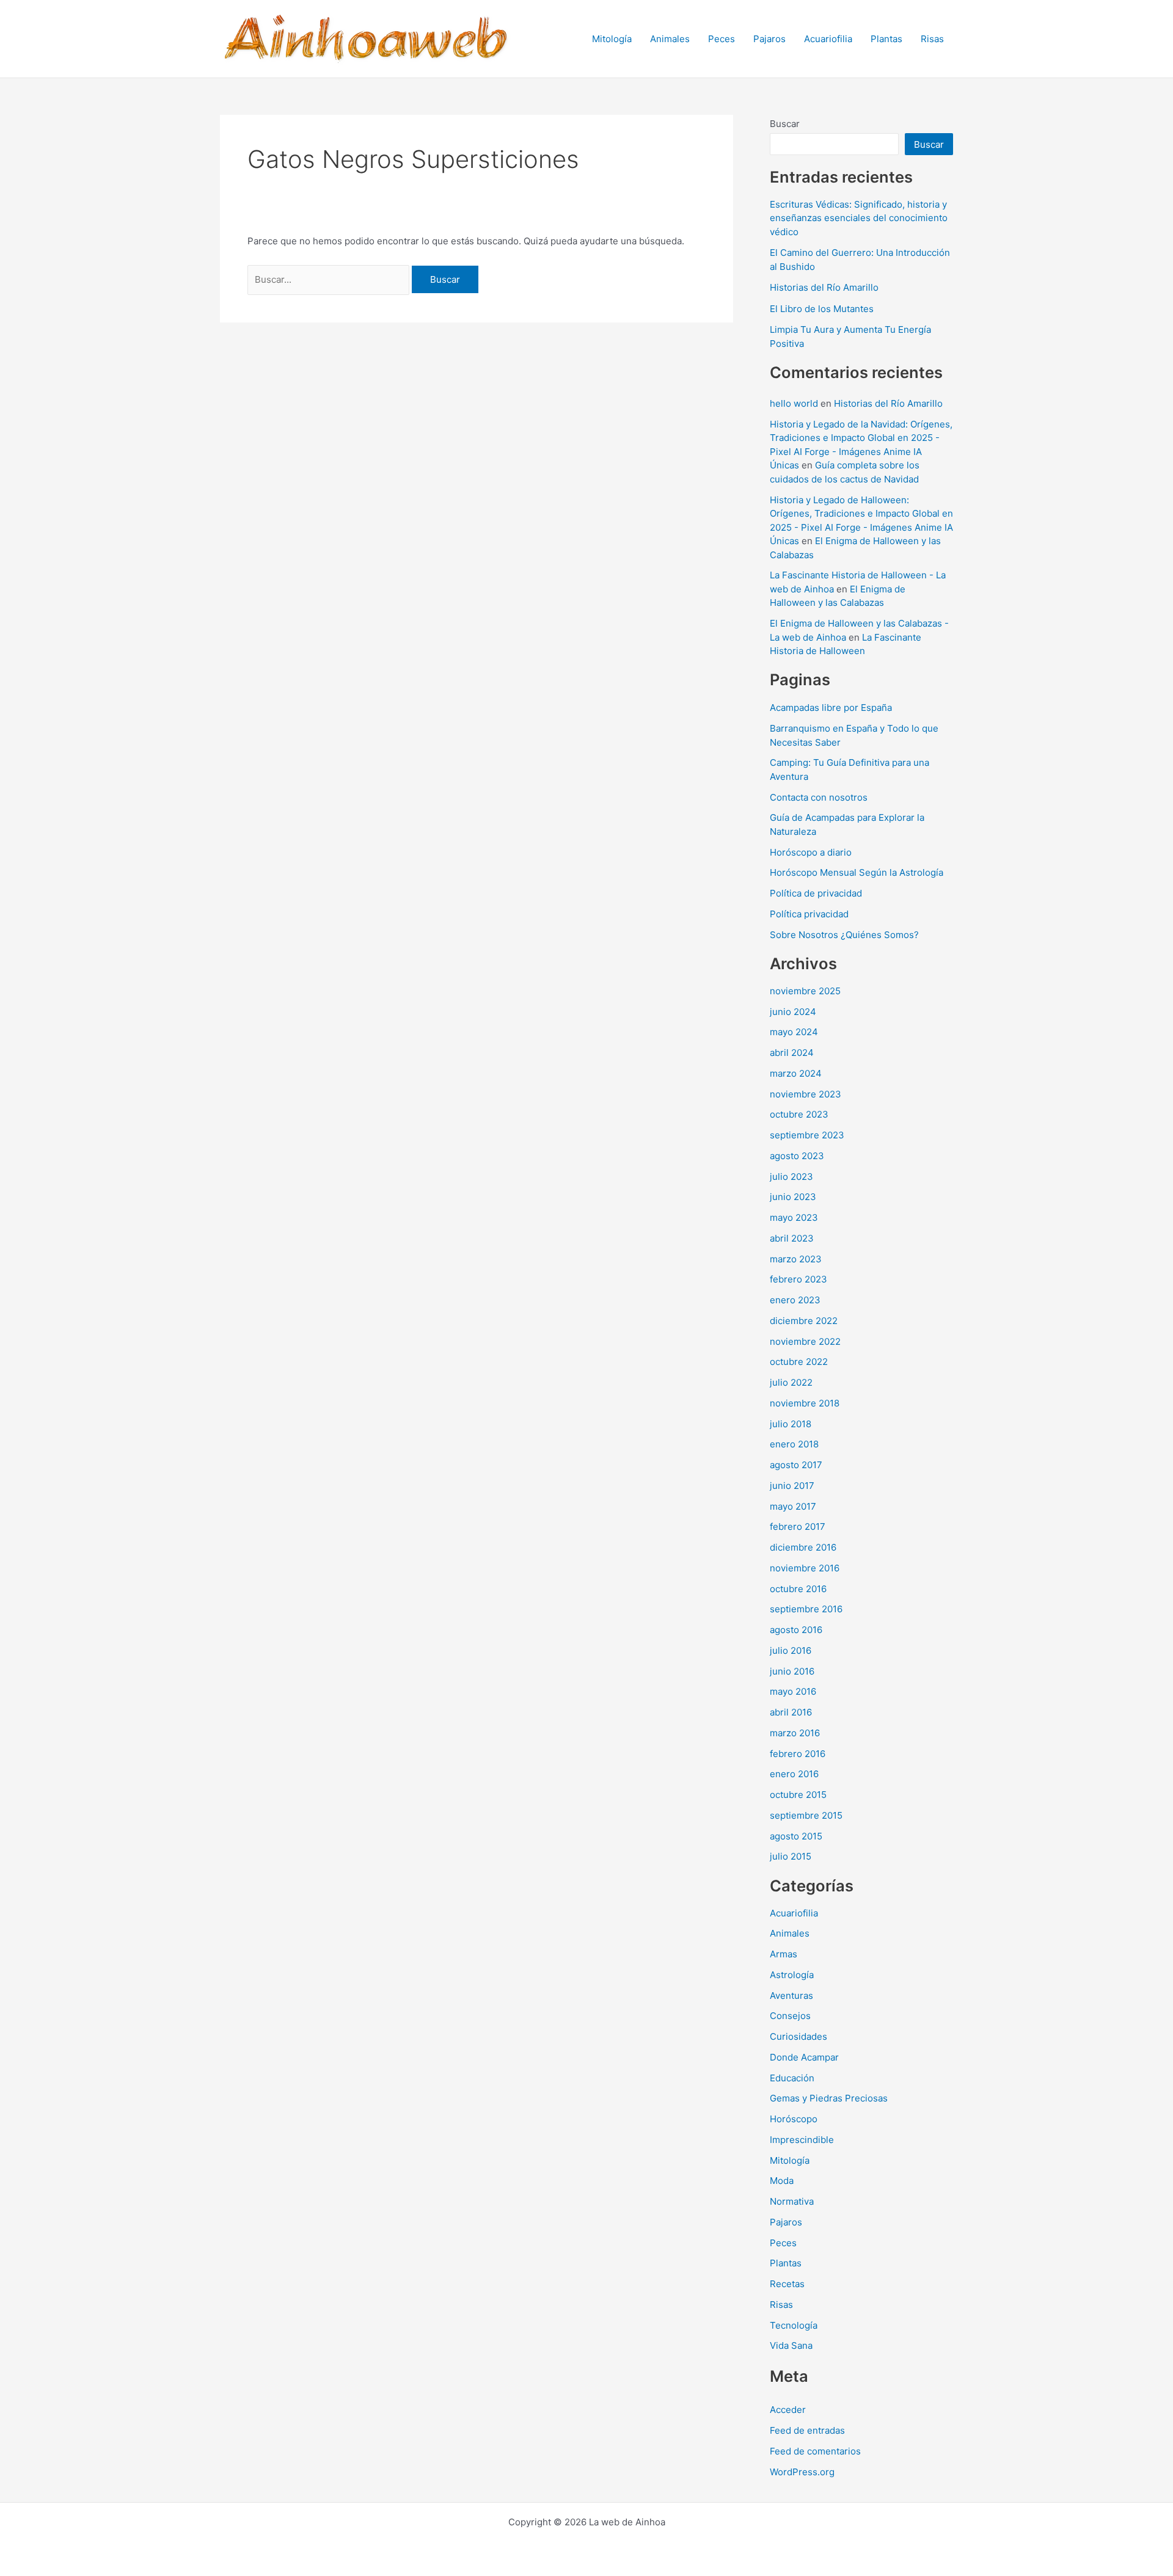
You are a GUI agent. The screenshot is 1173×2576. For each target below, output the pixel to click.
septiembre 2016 (806, 1609)
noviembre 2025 (805, 991)
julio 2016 (791, 1650)
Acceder (788, 2410)
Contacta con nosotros (819, 797)
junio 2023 (793, 1197)
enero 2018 (794, 1444)
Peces (722, 39)
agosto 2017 (796, 1465)
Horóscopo (794, 2119)
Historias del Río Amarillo (824, 287)
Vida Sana (791, 2345)
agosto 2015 (796, 1836)
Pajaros (769, 39)
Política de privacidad (816, 893)
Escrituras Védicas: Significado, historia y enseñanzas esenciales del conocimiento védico (859, 218)
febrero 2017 (798, 1526)
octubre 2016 (798, 1589)
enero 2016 (794, 1774)
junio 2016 (792, 1671)
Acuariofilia (828, 39)
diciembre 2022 (804, 1321)
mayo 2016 (793, 1691)
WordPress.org (802, 2472)
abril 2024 (792, 1053)
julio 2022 (791, 1382)
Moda (782, 2181)
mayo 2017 (793, 1506)
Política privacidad (809, 914)
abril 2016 (791, 1712)
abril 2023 (792, 1238)
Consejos (790, 2016)
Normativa (792, 2201)
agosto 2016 (796, 1630)
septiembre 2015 (806, 1815)
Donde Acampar (804, 2057)
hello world (794, 403)
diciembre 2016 (803, 1547)
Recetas (787, 2284)
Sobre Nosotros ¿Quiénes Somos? (844, 935)
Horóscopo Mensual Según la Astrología (857, 872)
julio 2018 (791, 1424)
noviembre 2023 (806, 1094)
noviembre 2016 (805, 1568)
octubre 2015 (798, 1795)
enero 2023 (795, 1300)
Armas (784, 1954)
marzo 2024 (796, 1073)
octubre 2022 (799, 1362)
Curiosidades (798, 2036)
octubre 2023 (799, 1114)
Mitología (612, 39)
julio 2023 (791, 1177)
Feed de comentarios (815, 2451)
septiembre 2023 (807, 1135)
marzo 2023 (796, 1259)
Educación (792, 2078)
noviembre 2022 (805, 1341)
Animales (670, 39)
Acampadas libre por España (831, 708)
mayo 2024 (794, 1032)
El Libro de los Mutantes (822, 309)
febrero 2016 (798, 1754)
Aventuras (791, 1996)
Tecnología (794, 2325)
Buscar (785, 124)
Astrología (792, 1975)
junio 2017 (792, 1486)
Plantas (886, 39)
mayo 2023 (794, 1217)
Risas (932, 39)
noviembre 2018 (805, 1403)
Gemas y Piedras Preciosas (829, 2098)
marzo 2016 (795, 1733)
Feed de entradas (807, 2430)
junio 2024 (793, 1012)
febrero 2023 (798, 1279)
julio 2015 (791, 1856)
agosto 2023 (797, 1156)
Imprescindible (802, 2140)
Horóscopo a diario (811, 852)
